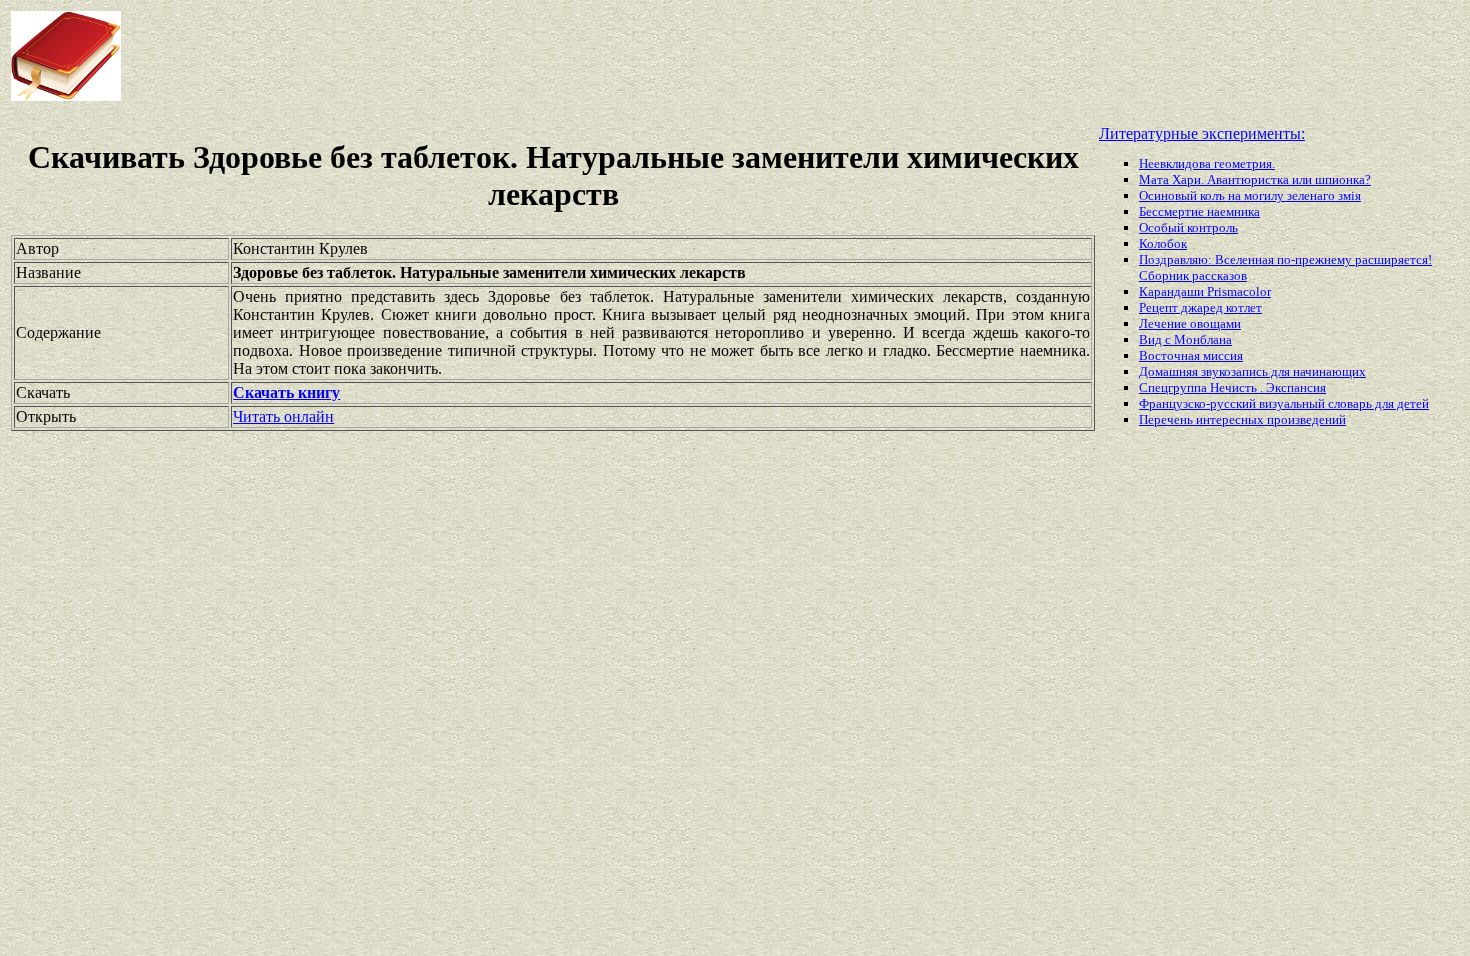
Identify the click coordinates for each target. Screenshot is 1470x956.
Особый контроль (1188, 227)
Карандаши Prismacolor (1205, 291)
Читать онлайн (283, 416)
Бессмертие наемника (1199, 211)
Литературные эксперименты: (1202, 133)
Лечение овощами (1190, 323)
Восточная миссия (1191, 355)
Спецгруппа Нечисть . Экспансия (1232, 387)
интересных (1231, 419)
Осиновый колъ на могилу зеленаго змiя (1250, 195)
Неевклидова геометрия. (1207, 163)
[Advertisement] (590, 56)
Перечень (1167, 419)
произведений (1306, 419)
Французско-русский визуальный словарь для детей (1284, 403)
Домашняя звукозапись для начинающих (1252, 371)
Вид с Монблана (1185, 339)
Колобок (1163, 243)
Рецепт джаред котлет (1200, 307)
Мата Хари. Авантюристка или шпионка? (1255, 179)
